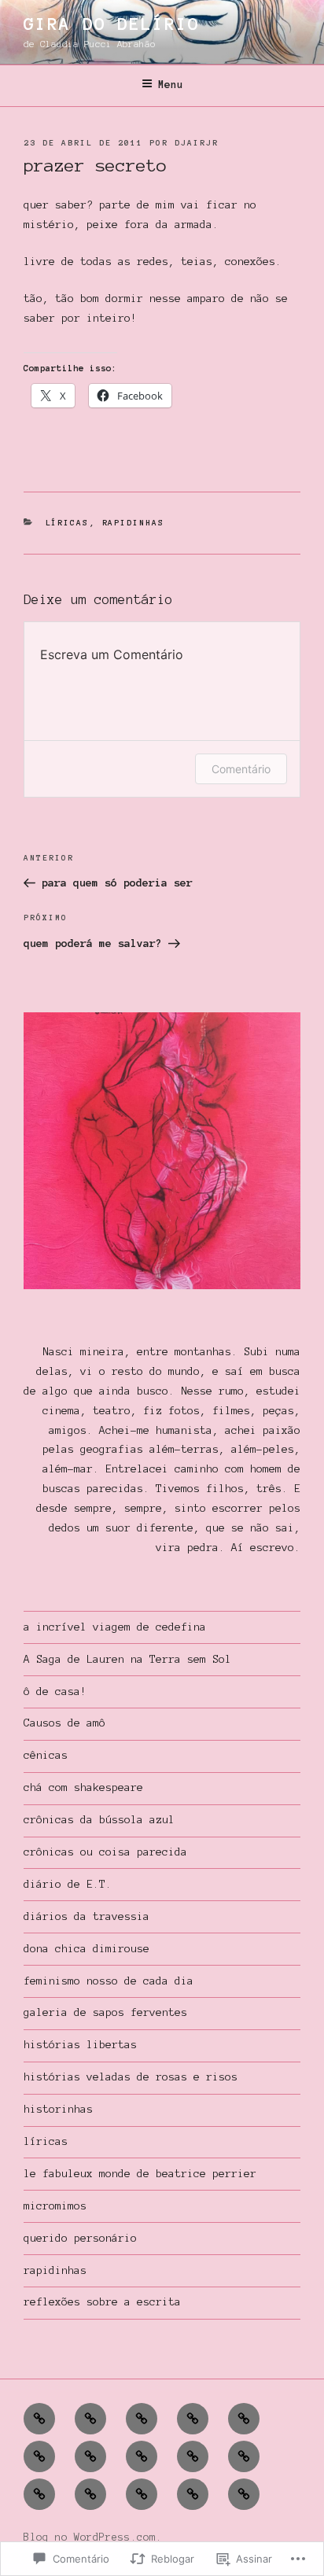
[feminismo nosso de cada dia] (193, 2419)
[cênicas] (90, 2419)
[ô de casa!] (244, 2419)
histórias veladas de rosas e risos (131, 2077)
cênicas (46, 1755)
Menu (171, 85)
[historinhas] (39, 2456)
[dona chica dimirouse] (90, 2494)
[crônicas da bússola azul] (39, 2494)
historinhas (58, 2109)
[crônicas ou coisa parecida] (142, 2419)
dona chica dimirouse (87, 1949)
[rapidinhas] (90, 2456)
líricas (68, 523)
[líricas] (39, 2419)
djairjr (197, 143)
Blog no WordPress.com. (93, 2537)
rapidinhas (134, 523)
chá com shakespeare (83, 1787)
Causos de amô (64, 1723)
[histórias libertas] (193, 2456)
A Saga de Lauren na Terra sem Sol (127, 1659)
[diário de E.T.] (244, 2494)
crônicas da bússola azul (99, 1820)
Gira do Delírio (112, 24)
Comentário (241, 769)
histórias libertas (80, 2045)
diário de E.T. (68, 1884)
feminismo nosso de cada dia (109, 1981)
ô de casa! (55, 1692)
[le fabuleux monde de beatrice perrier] (244, 2456)
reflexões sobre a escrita (102, 2302)
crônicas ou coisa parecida (105, 1852)
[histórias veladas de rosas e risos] (193, 2494)
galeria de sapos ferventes (105, 2012)
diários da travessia (87, 1916)
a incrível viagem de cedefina (115, 1627)
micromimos (55, 2206)
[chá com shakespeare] (142, 2456)
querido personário (80, 2238)
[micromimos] (142, 2494)
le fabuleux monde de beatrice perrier (140, 2174)
